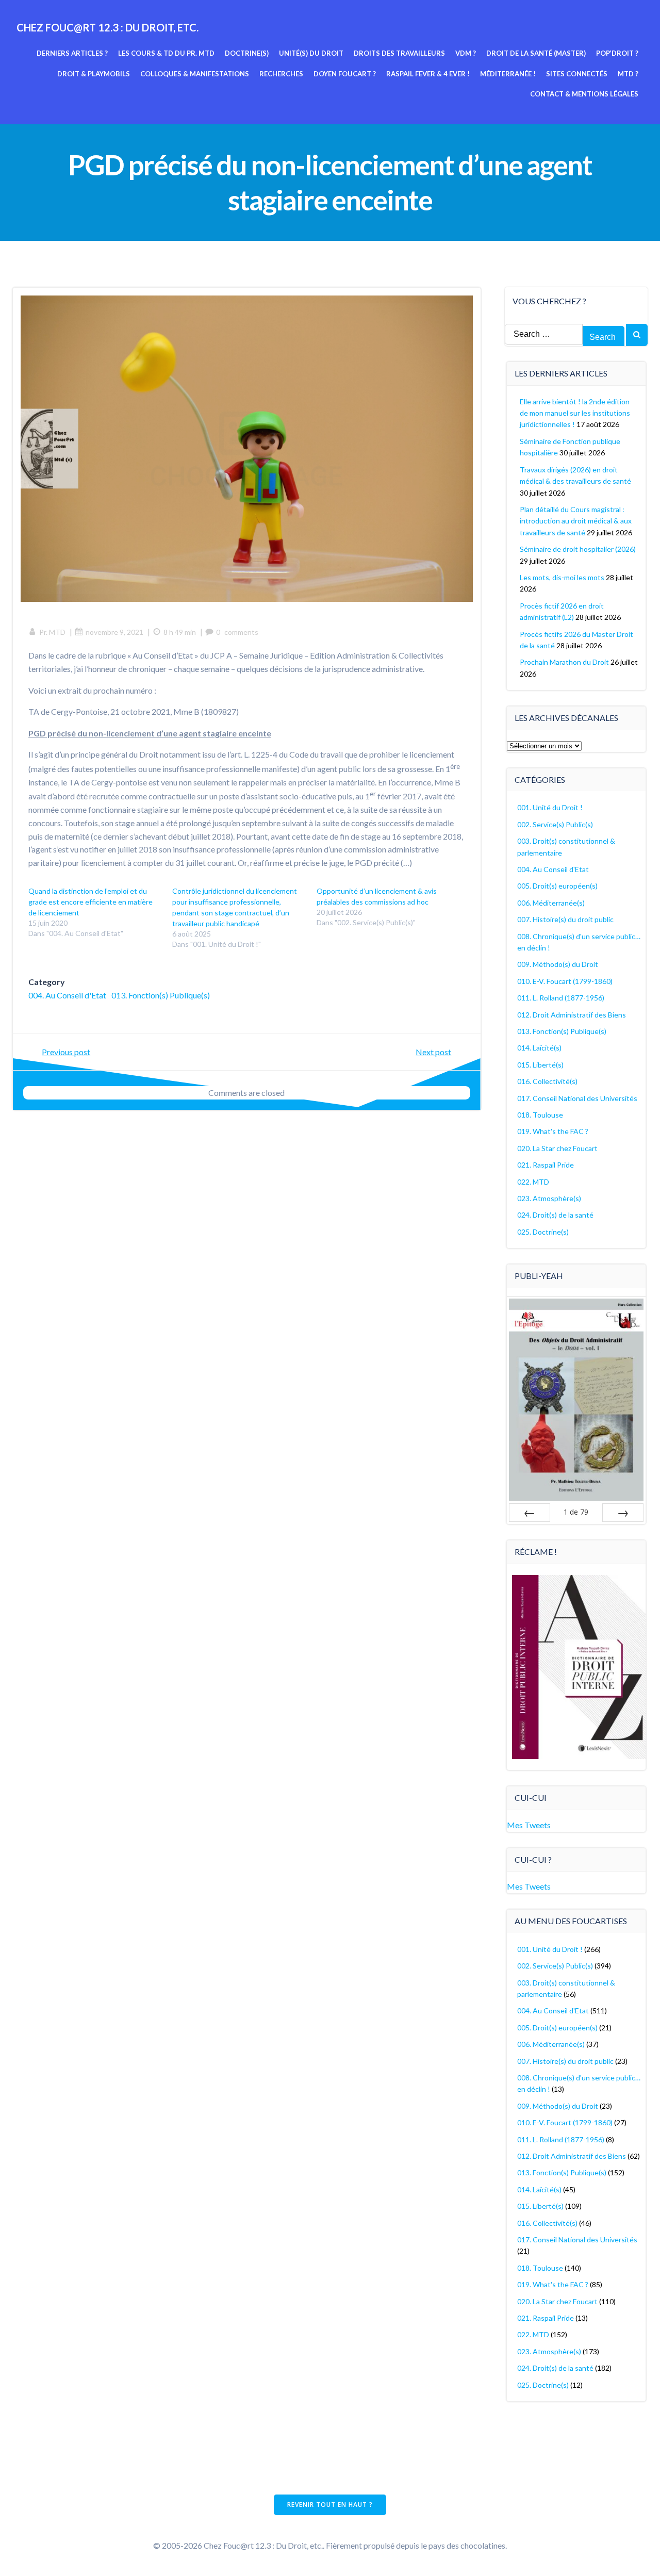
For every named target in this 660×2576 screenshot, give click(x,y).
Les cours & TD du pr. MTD (166, 53)
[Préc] (530, 1513)
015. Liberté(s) (540, 1065)
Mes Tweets (529, 1825)
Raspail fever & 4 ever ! (428, 74)
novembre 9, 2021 (114, 632)
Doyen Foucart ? (345, 74)
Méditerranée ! (508, 74)
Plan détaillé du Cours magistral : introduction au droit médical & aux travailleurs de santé (576, 521)
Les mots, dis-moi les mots (562, 577)
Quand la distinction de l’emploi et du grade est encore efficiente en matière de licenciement (90, 902)
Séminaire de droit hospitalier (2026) (578, 549)
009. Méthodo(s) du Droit (558, 964)
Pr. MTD (52, 632)
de (576, 1512)
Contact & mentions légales (584, 94)
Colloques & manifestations (195, 74)
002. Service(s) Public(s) (555, 824)
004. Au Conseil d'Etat (67, 995)
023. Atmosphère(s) (549, 1198)
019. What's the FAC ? (553, 1131)
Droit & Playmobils (94, 74)
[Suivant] (623, 1513)
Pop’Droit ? (617, 53)
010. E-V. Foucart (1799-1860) (565, 981)
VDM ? (466, 53)
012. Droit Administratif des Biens (572, 1015)
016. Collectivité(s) (547, 1081)
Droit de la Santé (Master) (536, 53)
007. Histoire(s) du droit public (565, 919)
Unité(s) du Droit (311, 53)
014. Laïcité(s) (539, 1048)
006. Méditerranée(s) (551, 903)
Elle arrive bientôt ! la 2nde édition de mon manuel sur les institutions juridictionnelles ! (575, 413)
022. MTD (533, 1182)
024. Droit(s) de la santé (555, 1215)
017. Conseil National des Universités (577, 1098)
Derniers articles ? (72, 53)
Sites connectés (577, 74)
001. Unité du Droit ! (550, 807)
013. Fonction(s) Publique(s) (161, 995)
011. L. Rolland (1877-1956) (561, 998)
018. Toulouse (540, 1115)
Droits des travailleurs (399, 53)
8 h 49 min (180, 632)
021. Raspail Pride (546, 1165)
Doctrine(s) (247, 53)
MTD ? (628, 74)
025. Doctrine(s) (543, 1232)
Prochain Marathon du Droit (564, 662)
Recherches (281, 74)
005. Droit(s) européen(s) (557, 886)
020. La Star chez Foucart (557, 1148)
